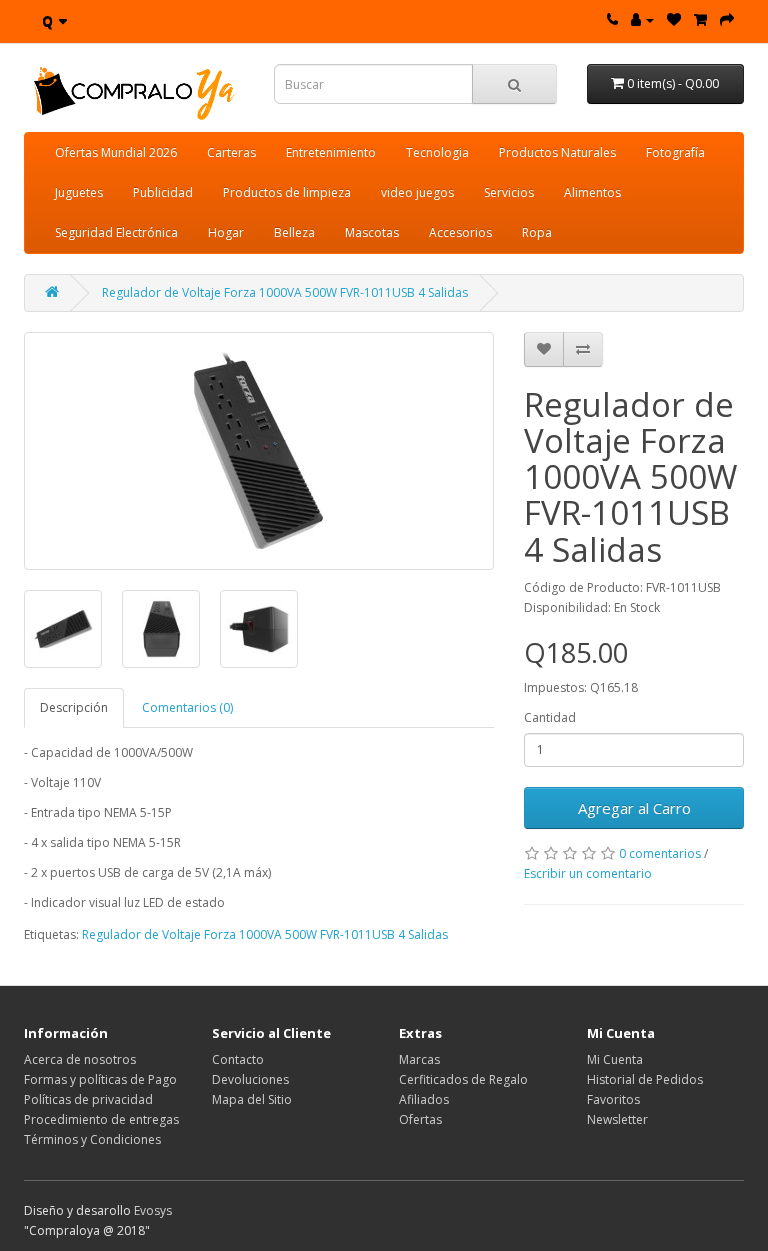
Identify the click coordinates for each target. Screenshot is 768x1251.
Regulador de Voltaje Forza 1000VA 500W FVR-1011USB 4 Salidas (285, 292)
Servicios (509, 192)
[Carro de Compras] (700, 19)
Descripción (74, 707)
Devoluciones (250, 1079)
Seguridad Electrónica (116, 232)
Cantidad (550, 717)
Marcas (419, 1059)
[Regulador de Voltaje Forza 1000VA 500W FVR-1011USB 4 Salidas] (259, 451)
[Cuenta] (642, 19)
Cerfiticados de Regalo (463, 1079)
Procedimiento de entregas (101, 1119)
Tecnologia (437, 152)
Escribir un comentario (588, 873)
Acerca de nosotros (80, 1059)
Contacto (238, 1059)
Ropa (537, 232)
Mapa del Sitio (252, 1099)
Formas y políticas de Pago (100, 1079)
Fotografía (675, 152)
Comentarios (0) (187, 707)
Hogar (226, 232)
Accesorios (460, 232)
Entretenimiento (331, 152)
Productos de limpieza (287, 192)
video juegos (417, 192)
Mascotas (372, 232)
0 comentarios (660, 853)
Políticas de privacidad (88, 1099)
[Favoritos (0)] (674, 19)
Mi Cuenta (615, 1059)
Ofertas (420, 1119)
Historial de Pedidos (645, 1079)
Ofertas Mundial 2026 (116, 152)
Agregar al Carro (634, 808)
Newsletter (617, 1119)
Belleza (294, 232)
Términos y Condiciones (92, 1139)
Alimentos (592, 192)
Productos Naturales (557, 152)
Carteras (231, 152)
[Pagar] (727, 19)
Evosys (153, 1210)
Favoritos (613, 1099)
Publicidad (163, 192)
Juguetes (79, 192)
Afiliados (424, 1099)
